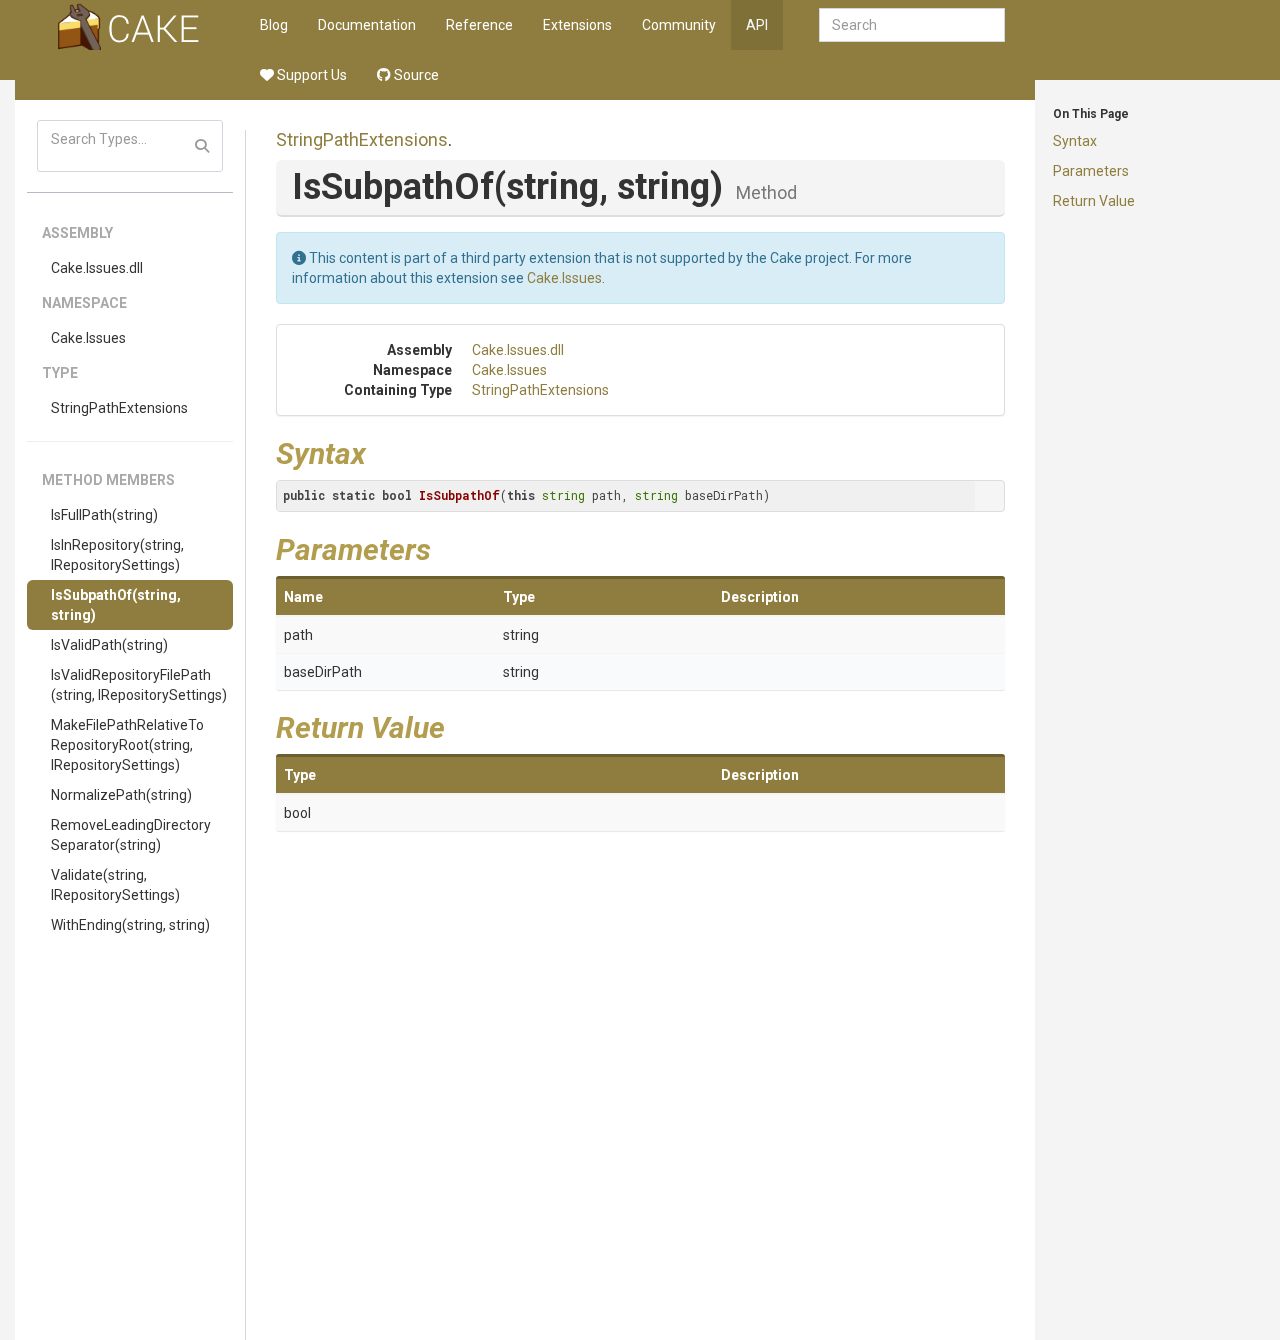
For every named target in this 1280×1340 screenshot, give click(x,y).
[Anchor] (381, 451)
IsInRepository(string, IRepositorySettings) (117, 555)
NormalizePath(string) (121, 795)
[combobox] (912, 25)
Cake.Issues (88, 338)
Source (415, 75)
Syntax (1075, 141)
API (757, 25)
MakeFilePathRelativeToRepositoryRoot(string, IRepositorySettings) (127, 745)
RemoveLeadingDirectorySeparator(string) (131, 835)
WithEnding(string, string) (130, 925)
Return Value (1094, 201)
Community (679, 25)
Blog (274, 25)
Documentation (367, 25)
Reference (479, 25)
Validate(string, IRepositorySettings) (115, 885)
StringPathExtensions (119, 408)
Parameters (1091, 171)
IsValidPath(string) (109, 645)
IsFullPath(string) (104, 515)
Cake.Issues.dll (97, 268)
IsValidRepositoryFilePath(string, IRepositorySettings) (139, 685)
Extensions (577, 25)
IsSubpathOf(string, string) (116, 605)
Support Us (310, 75)
